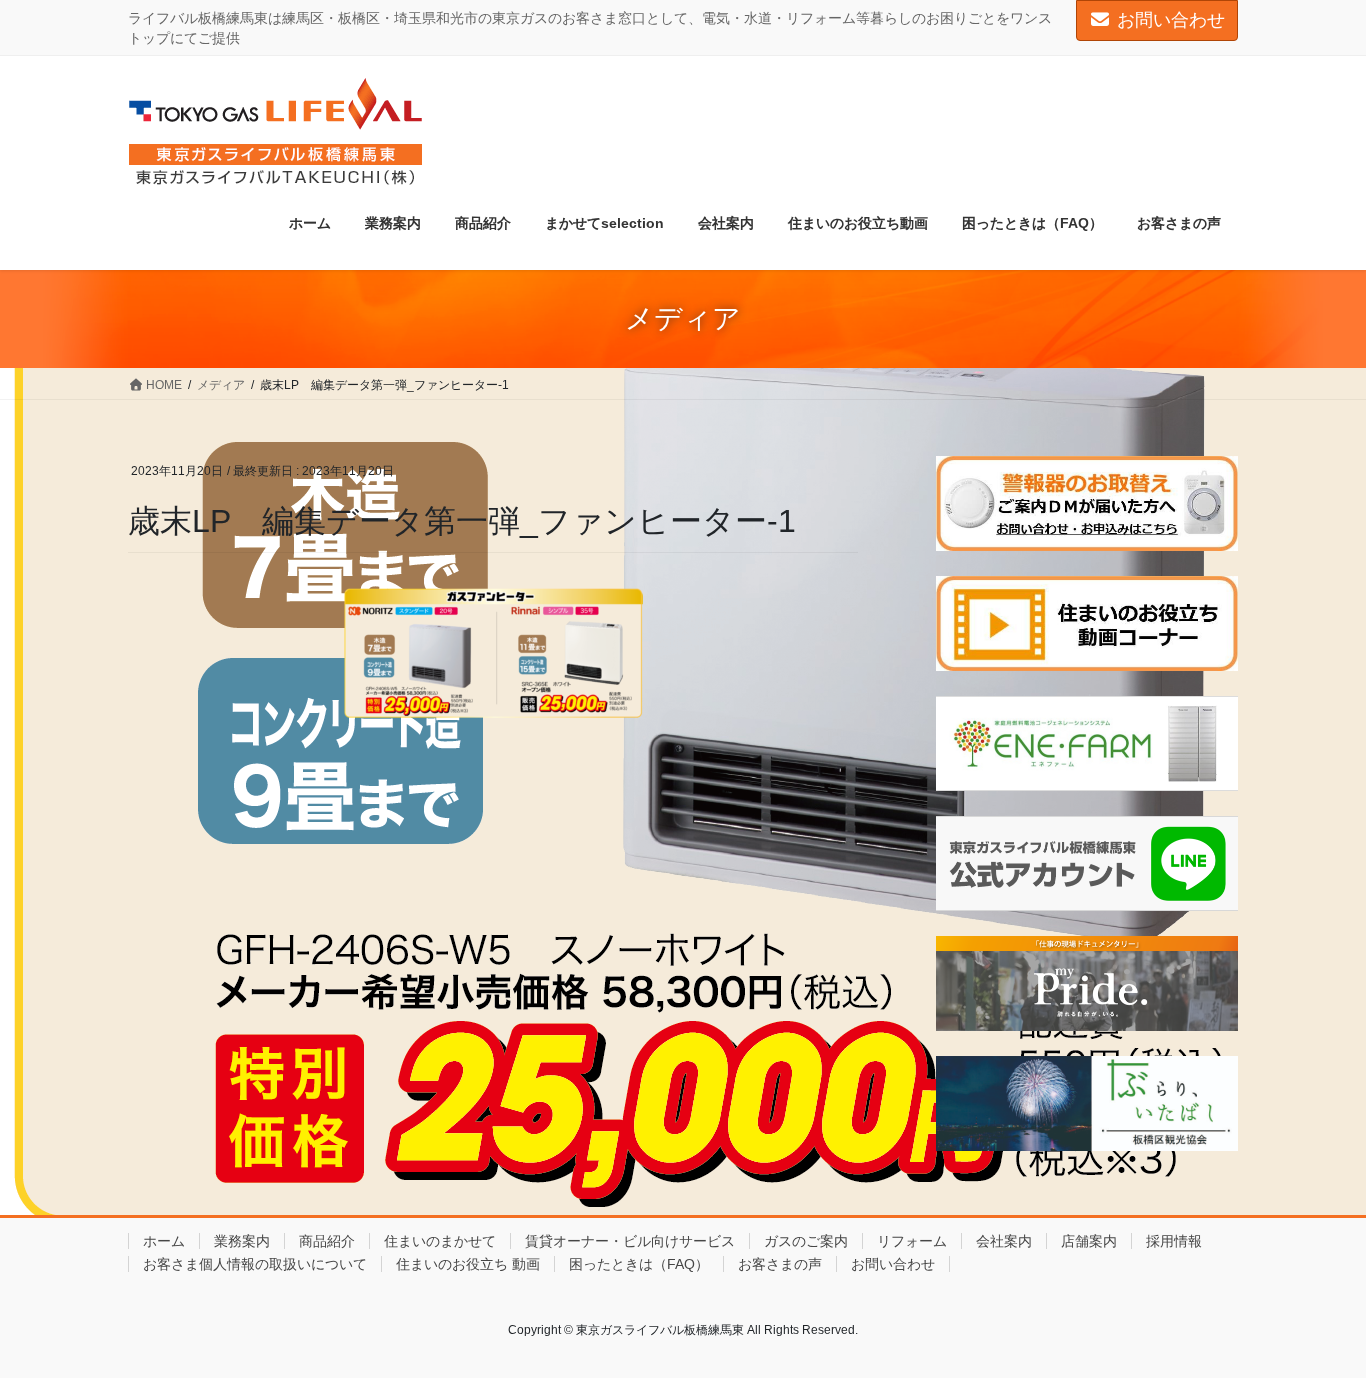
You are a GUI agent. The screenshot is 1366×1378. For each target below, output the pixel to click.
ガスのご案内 (806, 1241)
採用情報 (1174, 1241)
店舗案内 (1089, 1241)
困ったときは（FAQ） (639, 1264)
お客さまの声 (780, 1264)
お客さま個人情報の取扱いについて (255, 1264)
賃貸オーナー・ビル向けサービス (630, 1241)
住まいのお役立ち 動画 (468, 1264)
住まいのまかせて (440, 1241)
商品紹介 (327, 1241)
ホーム (164, 1241)
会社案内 (1004, 1241)
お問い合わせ (1171, 20)
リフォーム (912, 1241)
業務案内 (242, 1241)
